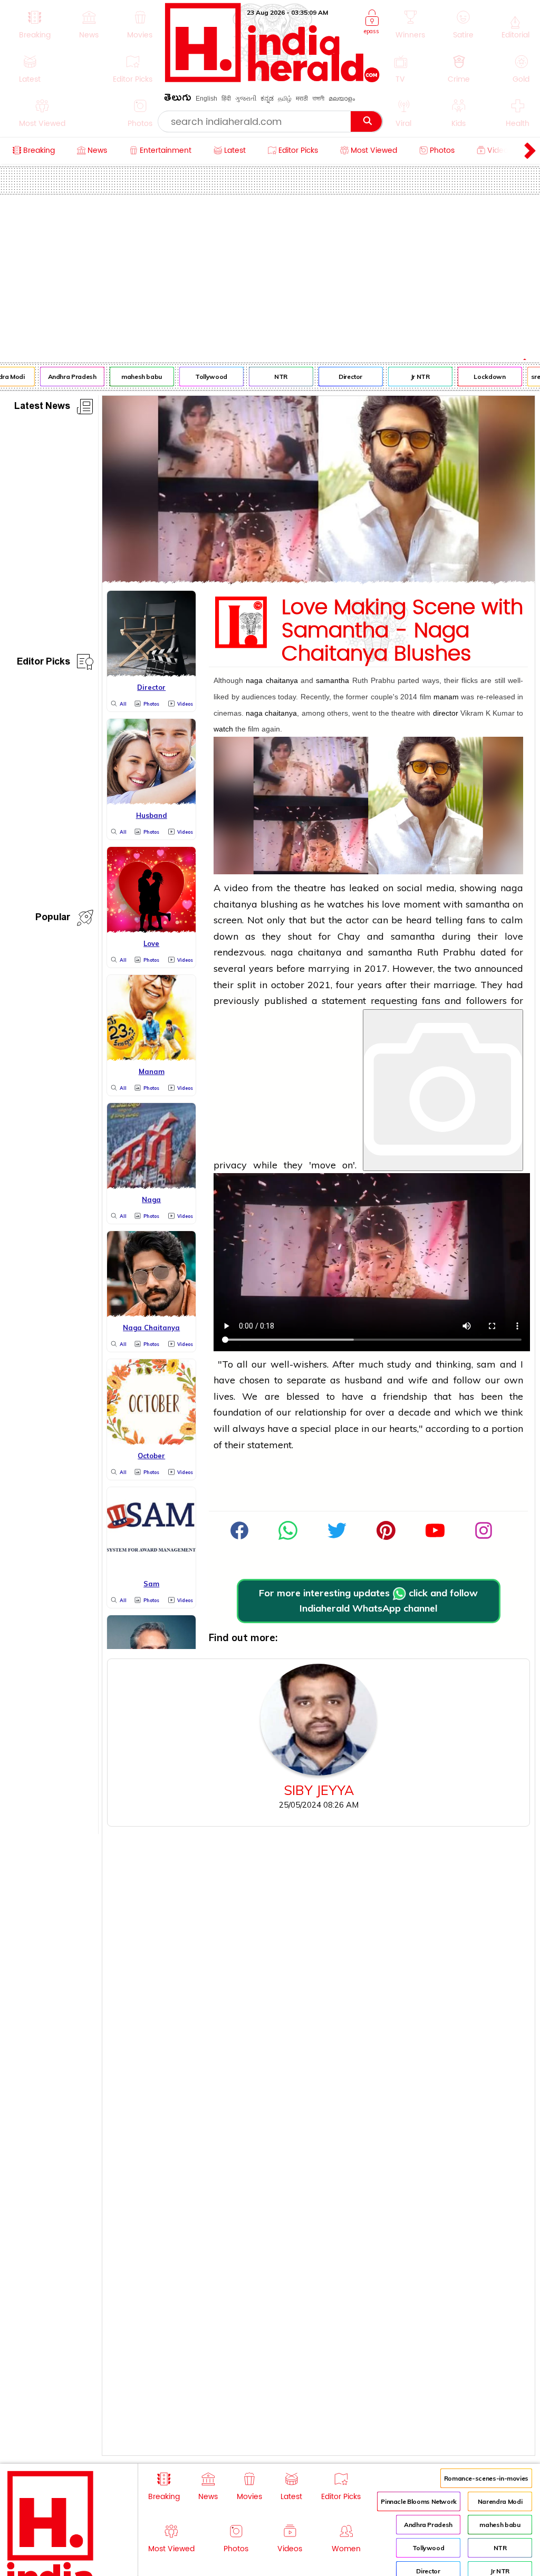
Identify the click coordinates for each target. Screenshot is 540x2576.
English (206, 99)
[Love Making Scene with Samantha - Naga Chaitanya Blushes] (319, 580)
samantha (332, 680)
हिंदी (226, 99)
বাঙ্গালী (318, 99)
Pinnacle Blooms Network (419, 2501)
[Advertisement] (270, 274)
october (288, 985)
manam (446, 697)
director (446, 713)
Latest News (42, 408)
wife (418, 1380)
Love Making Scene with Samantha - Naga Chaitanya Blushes (402, 631)
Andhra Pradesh (64, 377)
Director (343, 377)
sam (486, 1364)
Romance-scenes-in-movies (486, 2478)
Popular (53, 919)
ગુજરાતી (246, 99)
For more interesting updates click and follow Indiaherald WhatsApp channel (368, 1601)
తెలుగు (178, 99)
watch (223, 729)
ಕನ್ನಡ (267, 99)
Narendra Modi (500, 2501)
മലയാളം (342, 99)
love (391, 904)
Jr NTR (412, 377)
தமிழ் (285, 99)
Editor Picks (44, 663)
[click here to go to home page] (272, 79)
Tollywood (203, 377)
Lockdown (482, 377)
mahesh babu (134, 377)
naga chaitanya (272, 680)
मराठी (302, 99)
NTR (273, 377)
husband (363, 1380)
